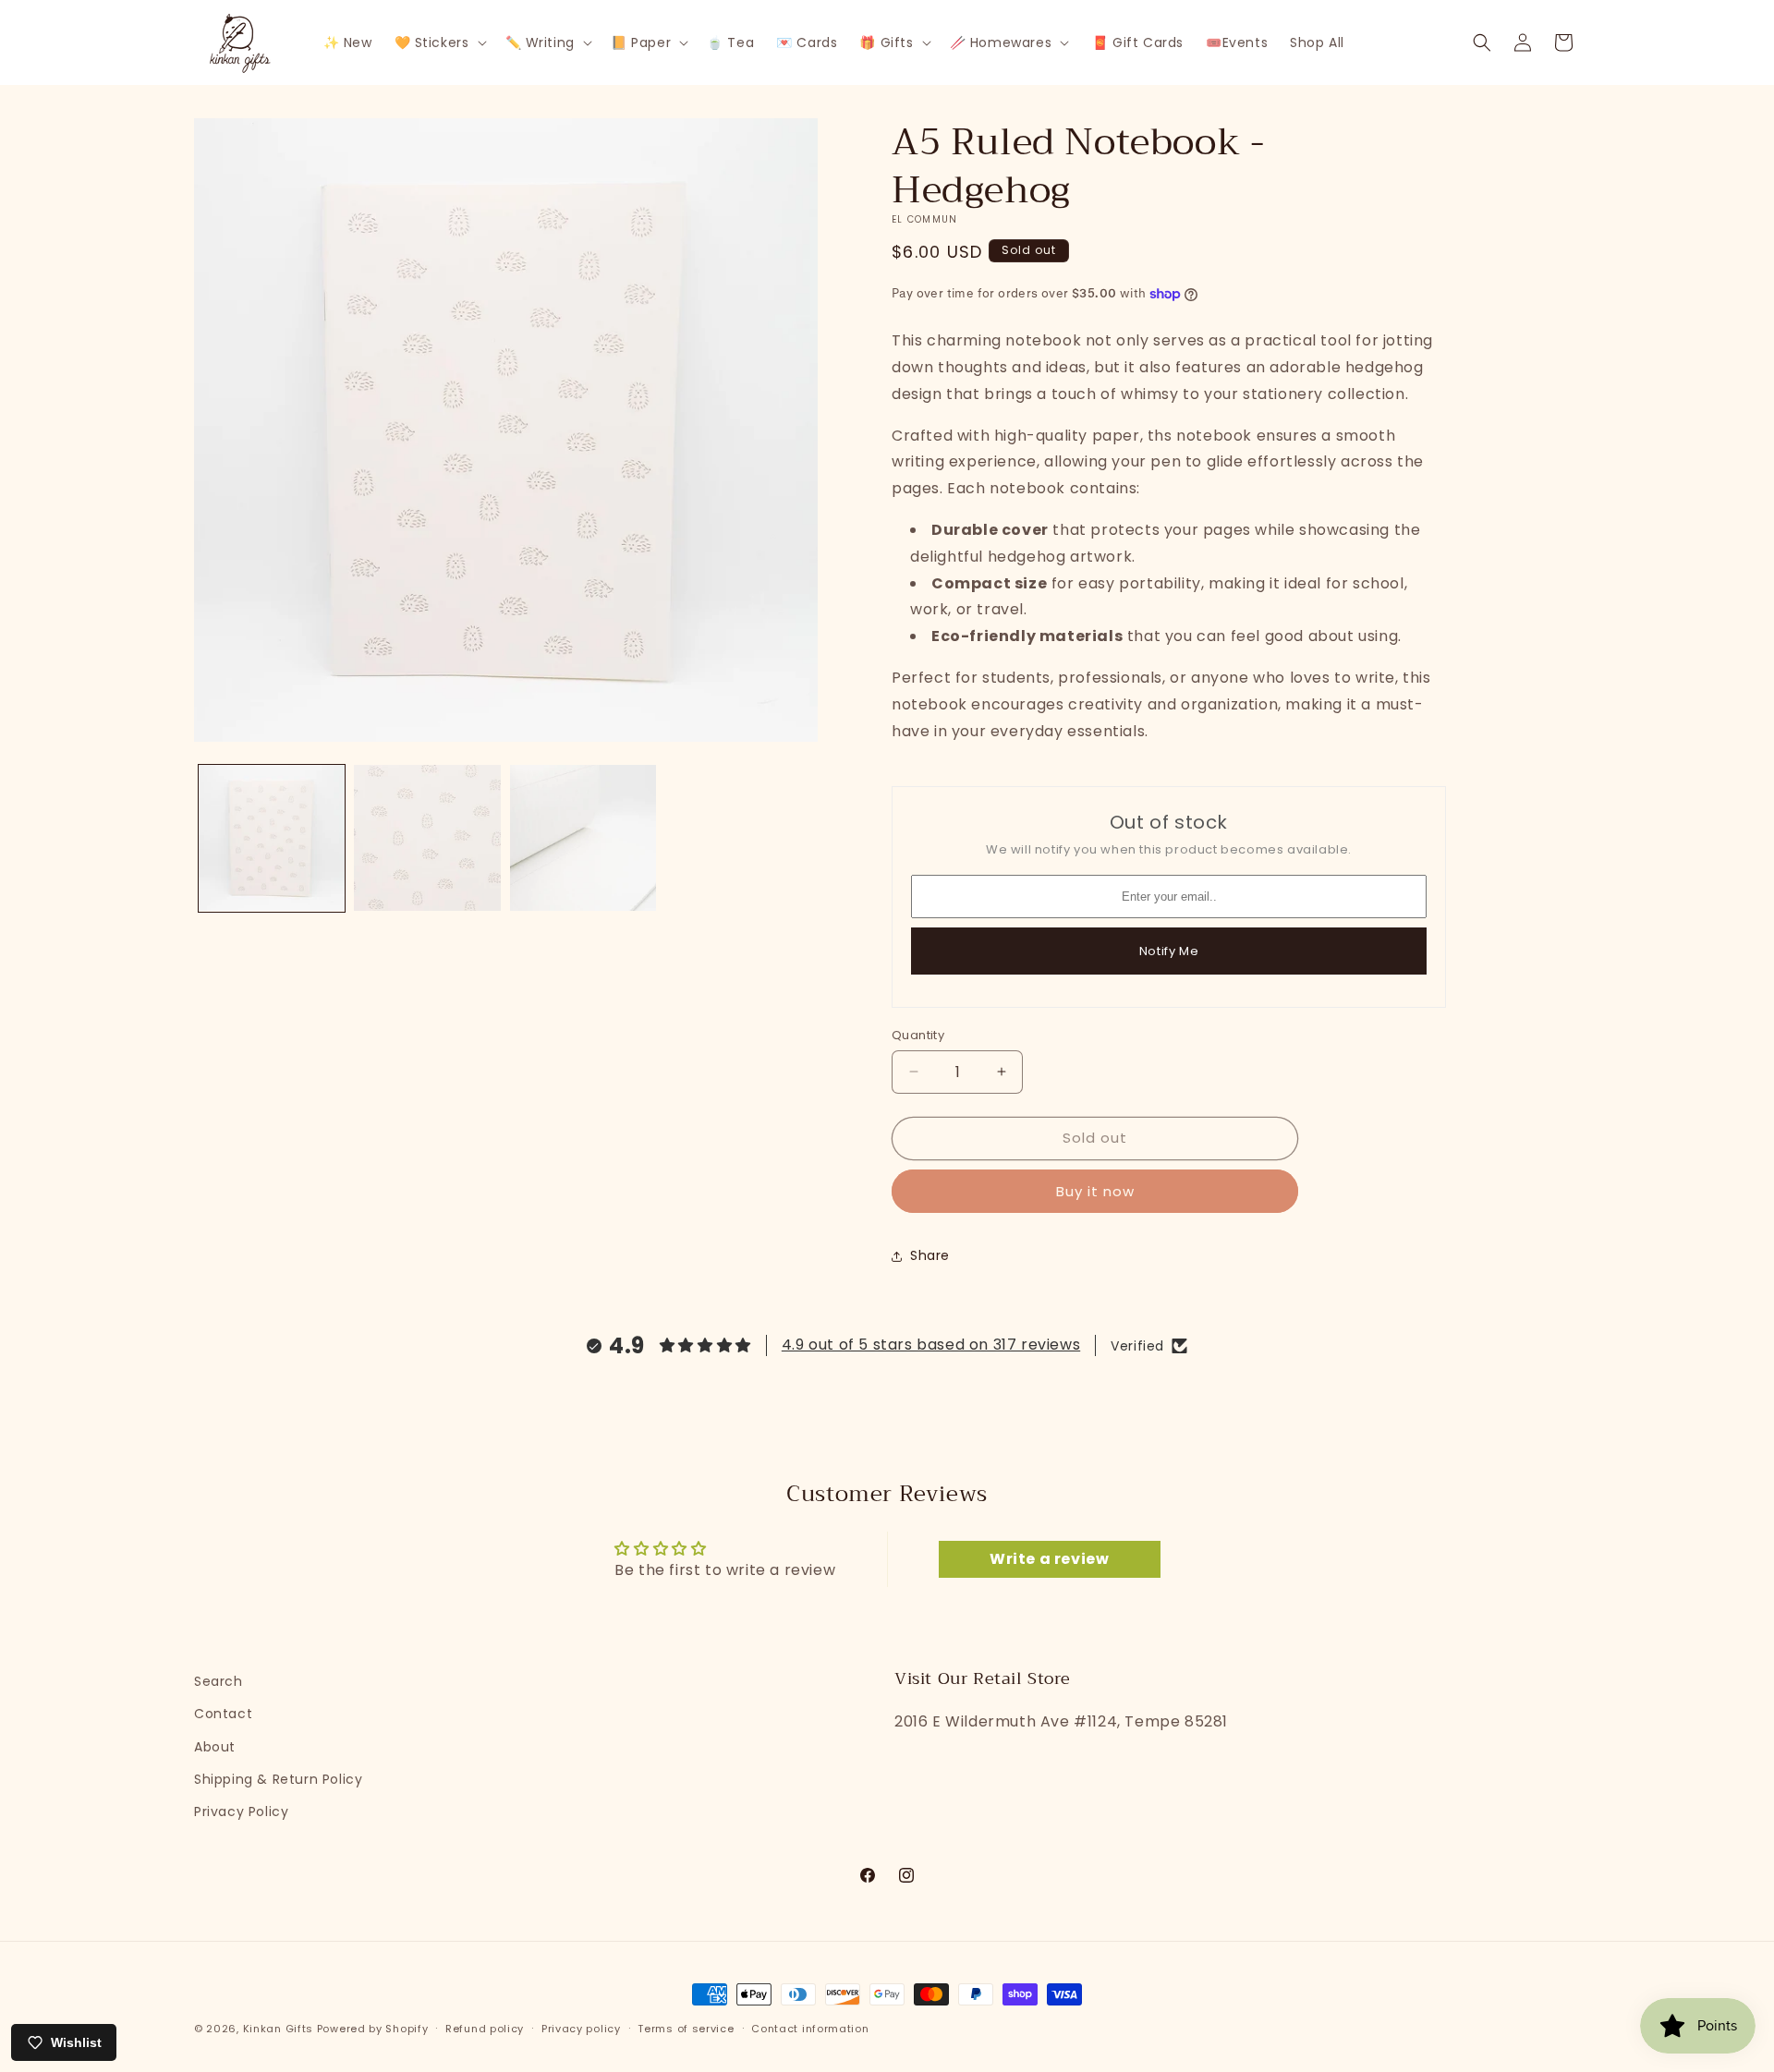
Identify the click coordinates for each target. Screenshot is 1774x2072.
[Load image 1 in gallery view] (272, 838)
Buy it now (1095, 1191)
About (215, 1747)
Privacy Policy (241, 1811)
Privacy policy (581, 2029)
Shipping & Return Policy (278, 1779)
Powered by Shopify (373, 2029)
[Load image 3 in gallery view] (583, 838)
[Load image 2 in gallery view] (427, 838)
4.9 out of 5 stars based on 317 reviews (931, 1345)
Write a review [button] (1049, 1559)
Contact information (810, 2029)
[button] (439, 42)
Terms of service (686, 2029)
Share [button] (930, 1255)
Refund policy (485, 2029)
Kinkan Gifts (278, 2029)
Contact (223, 1714)
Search (219, 1681)
